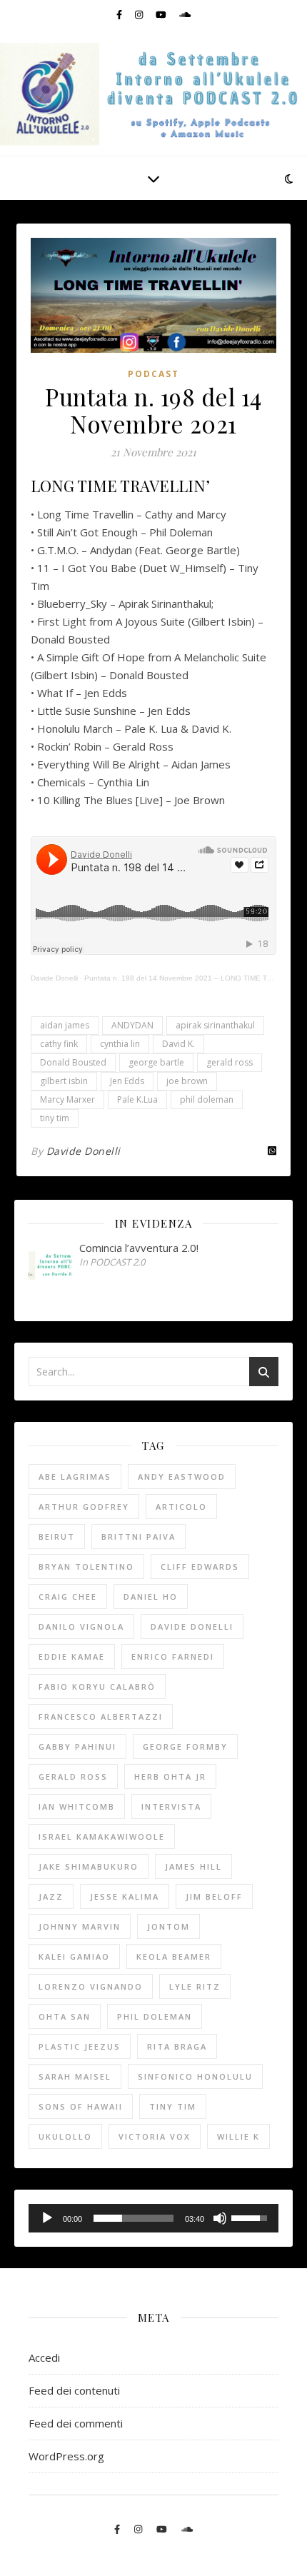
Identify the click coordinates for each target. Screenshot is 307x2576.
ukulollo (65, 2136)
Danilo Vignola (81, 1627)
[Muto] (220, 2218)
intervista (171, 1806)
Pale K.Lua (137, 1099)
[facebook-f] (120, 14)
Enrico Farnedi (173, 1657)
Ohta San (65, 2016)
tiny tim (55, 1118)
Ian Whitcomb (77, 1806)
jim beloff (214, 1896)
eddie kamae (72, 1657)
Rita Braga (177, 2046)
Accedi (44, 2357)
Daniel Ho (151, 1597)
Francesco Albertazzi (101, 1717)
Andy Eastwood (182, 1477)
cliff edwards (200, 1567)
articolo (181, 1507)
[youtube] (162, 14)
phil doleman (207, 1099)
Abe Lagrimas (75, 1477)
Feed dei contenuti (74, 2390)
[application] (153, 2218)
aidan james (65, 1025)
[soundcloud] (185, 14)
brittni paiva (139, 1537)
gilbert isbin (64, 1081)
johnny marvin (80, 1926)
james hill (193, 1866)
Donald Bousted (73, 1062)
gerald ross (230, 1062)
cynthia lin (120, 1044)
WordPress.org (66, 2456)
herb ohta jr (170, 1776)
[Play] (47, 2218)
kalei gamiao (74, 1956)
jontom (168, 1926)
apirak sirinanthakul (215, 1025)
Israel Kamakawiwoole (102, 1836)
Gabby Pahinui (77, 1746)
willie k (238, 2136)
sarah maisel (75, 2076)
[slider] (134, 2218)
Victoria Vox (155, 2136)
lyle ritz (195, 1986)
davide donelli (192, 1627)
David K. (178, 1044)
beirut (57, 1537)
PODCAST (153, 374)
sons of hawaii (81, 2106)
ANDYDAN (132, 1025)
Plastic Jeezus (80, 2046)
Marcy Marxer (67, 1099)
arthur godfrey (84, 1507)
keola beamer (174, 1956)
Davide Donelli (54, 978)
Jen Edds (127, 1081)
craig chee (68, 1597)
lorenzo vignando (91, 1986)
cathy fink (59, 1044)
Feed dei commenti (76, 2423)
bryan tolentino (86, 1567)
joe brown (187, 1081)
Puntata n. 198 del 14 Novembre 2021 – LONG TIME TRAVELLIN (193, 978)
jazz (51, 1896)
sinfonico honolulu (195, 2076)
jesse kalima (125, 1896)
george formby (185, 1746)
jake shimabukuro (89, 1866)
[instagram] (140, 14)
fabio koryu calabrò (97, 1687)
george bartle (156, 1062)
